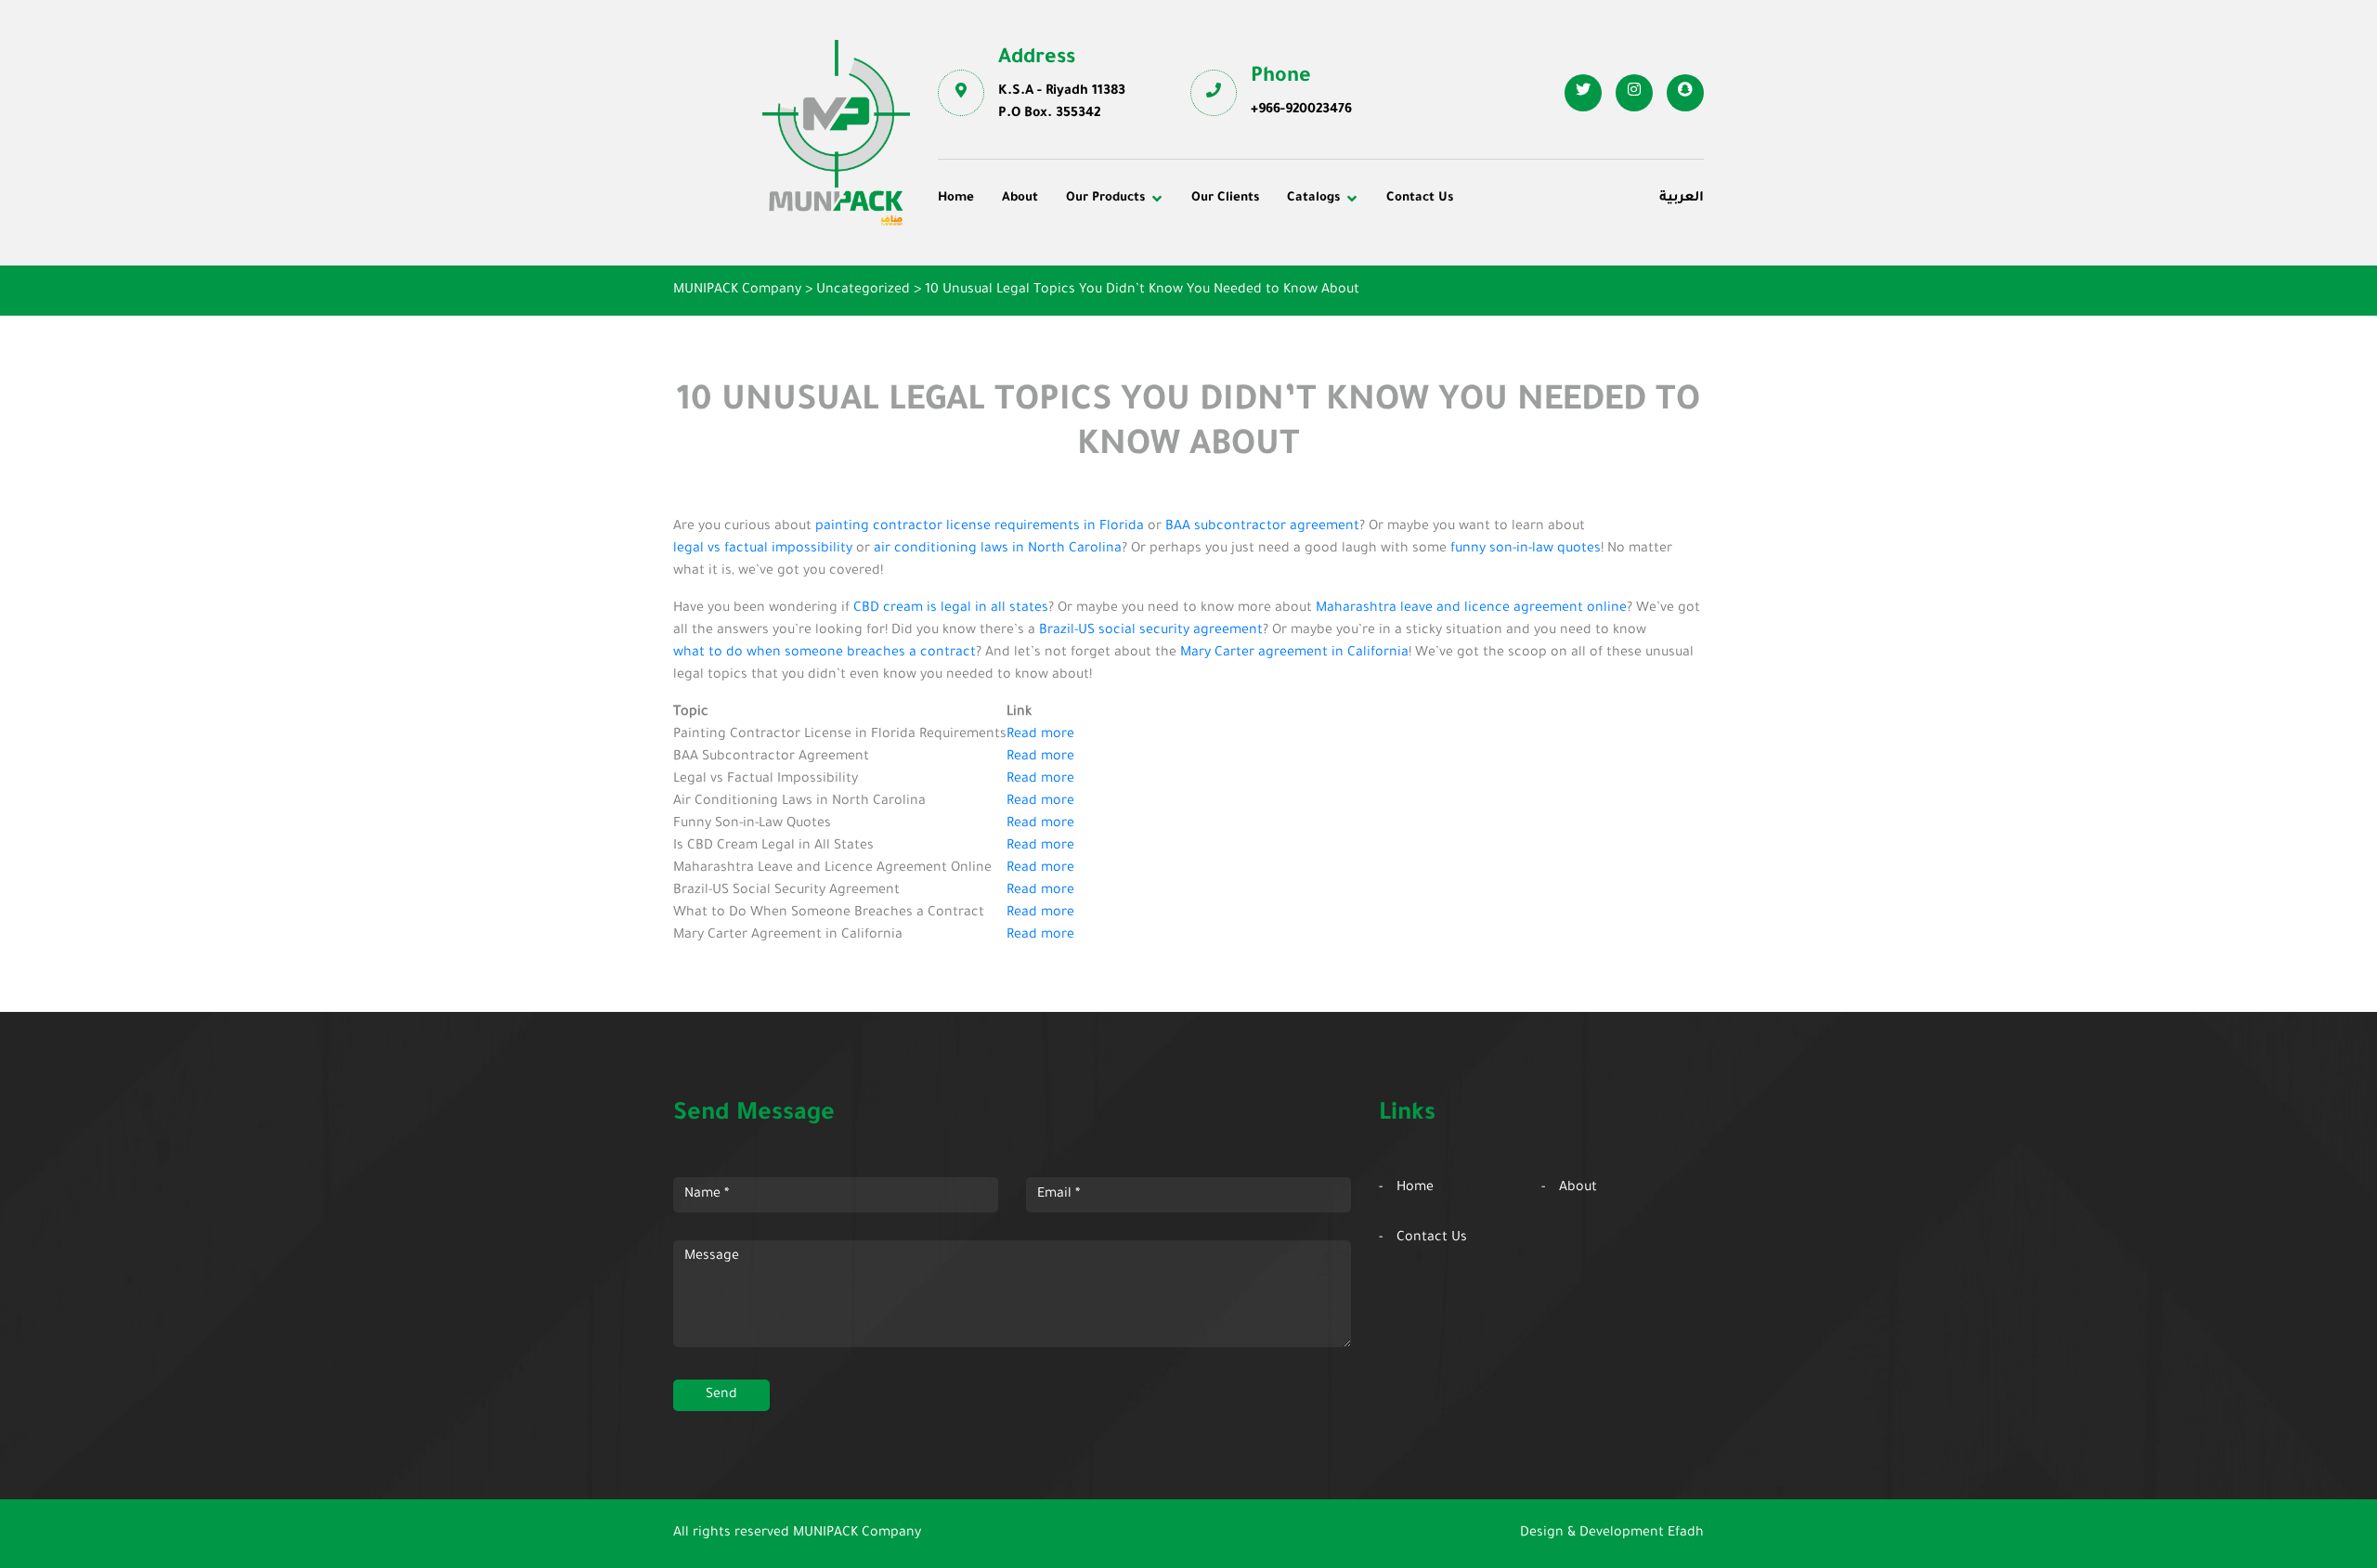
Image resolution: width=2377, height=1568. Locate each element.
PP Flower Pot (996, 333)
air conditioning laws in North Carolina (998, 550)
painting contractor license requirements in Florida (980, 527)
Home (956, 198)
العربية (1682, 199)
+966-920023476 (1301, 110)
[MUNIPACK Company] (836, 133)
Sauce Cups (1241, 333)
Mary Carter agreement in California (1294, 654)
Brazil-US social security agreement (1151, 631)
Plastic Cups (991, 282)
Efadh (1686, 1534)
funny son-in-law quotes (1526, 550)
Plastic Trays (1497, 308)
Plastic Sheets (1249, 308)
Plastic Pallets (1249, 257)
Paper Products (1506, 282)
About (1020, 198)
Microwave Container (1273, 282)
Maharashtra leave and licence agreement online (1471, 609)
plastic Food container (1024, 308)
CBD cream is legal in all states (951, 609)
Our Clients (1225, 198)
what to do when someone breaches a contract (825, 654)
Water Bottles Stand (1520, 257)
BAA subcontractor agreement (1262, 527)
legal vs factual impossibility (763, 550)
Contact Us (1420, 198)
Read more (1040, 735)
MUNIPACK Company (857, 1534)
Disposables (989, 257)
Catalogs (1313, 198)
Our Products (1105, 198)
